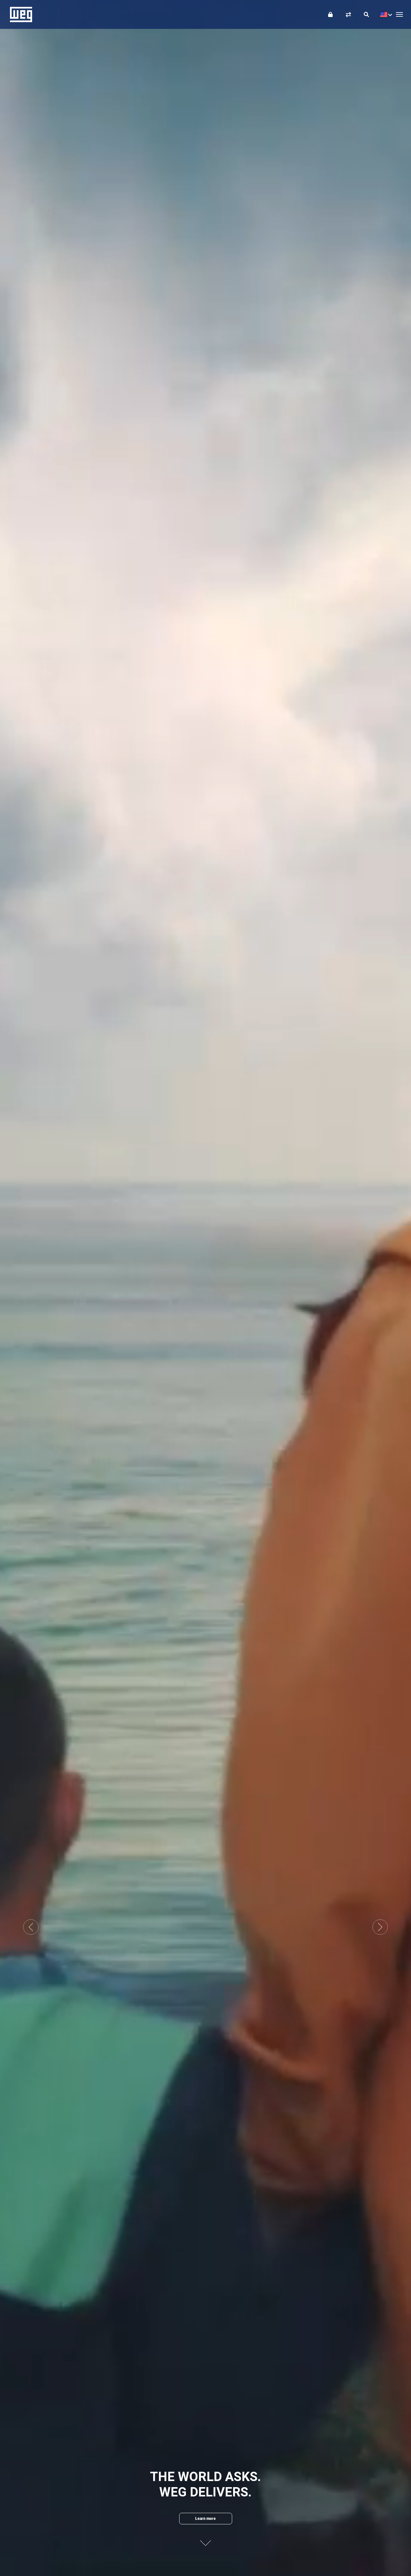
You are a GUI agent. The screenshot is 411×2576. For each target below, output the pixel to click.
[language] (385, 14)
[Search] (366, 14)
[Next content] (205, 2538)
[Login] (330, 14)
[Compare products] (348, 14)
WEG (19, 14)
